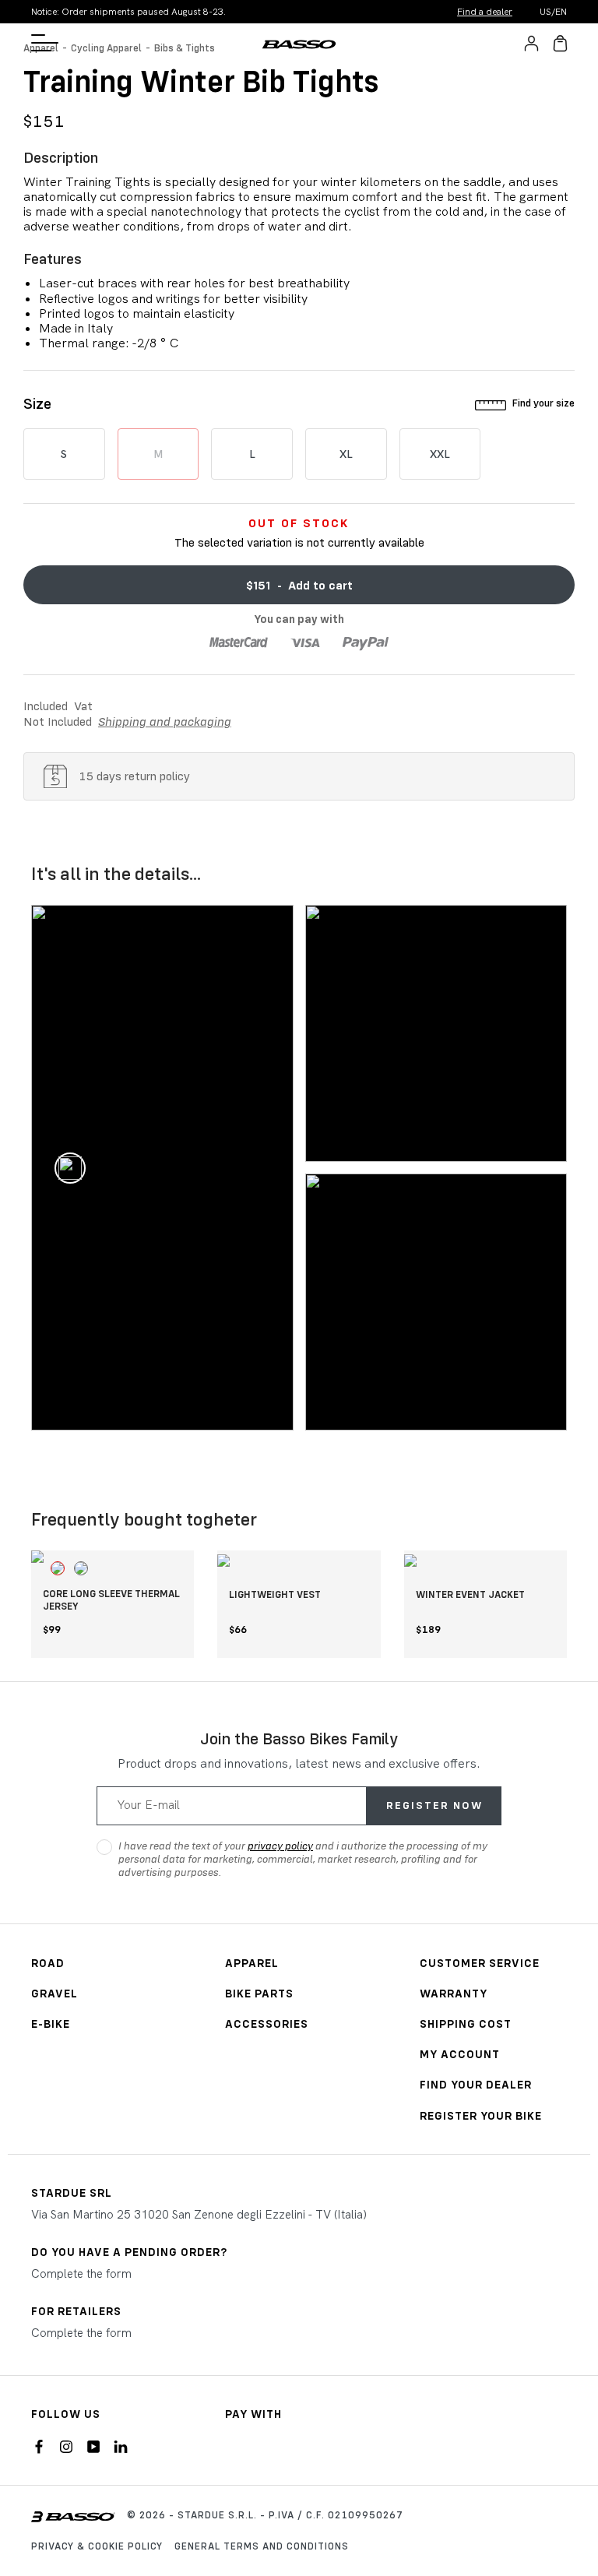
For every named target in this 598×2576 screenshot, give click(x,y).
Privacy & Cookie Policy (97, 2546)
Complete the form (81, 2274)
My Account (460, 2054)
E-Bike (51, 2023)
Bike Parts (259, 1993)
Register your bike (481, 2115)
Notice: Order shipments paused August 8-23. (128, 12)
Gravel (55, 1993)
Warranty (454, 1993)
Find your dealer (476, 2084)
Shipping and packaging (165, 721)
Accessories (267, 2023)
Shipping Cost (466, 2023)
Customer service (480, 1963)
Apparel (252, 1963)
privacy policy (280, 1846)
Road (48, 1963)
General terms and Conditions (262, 2546)
